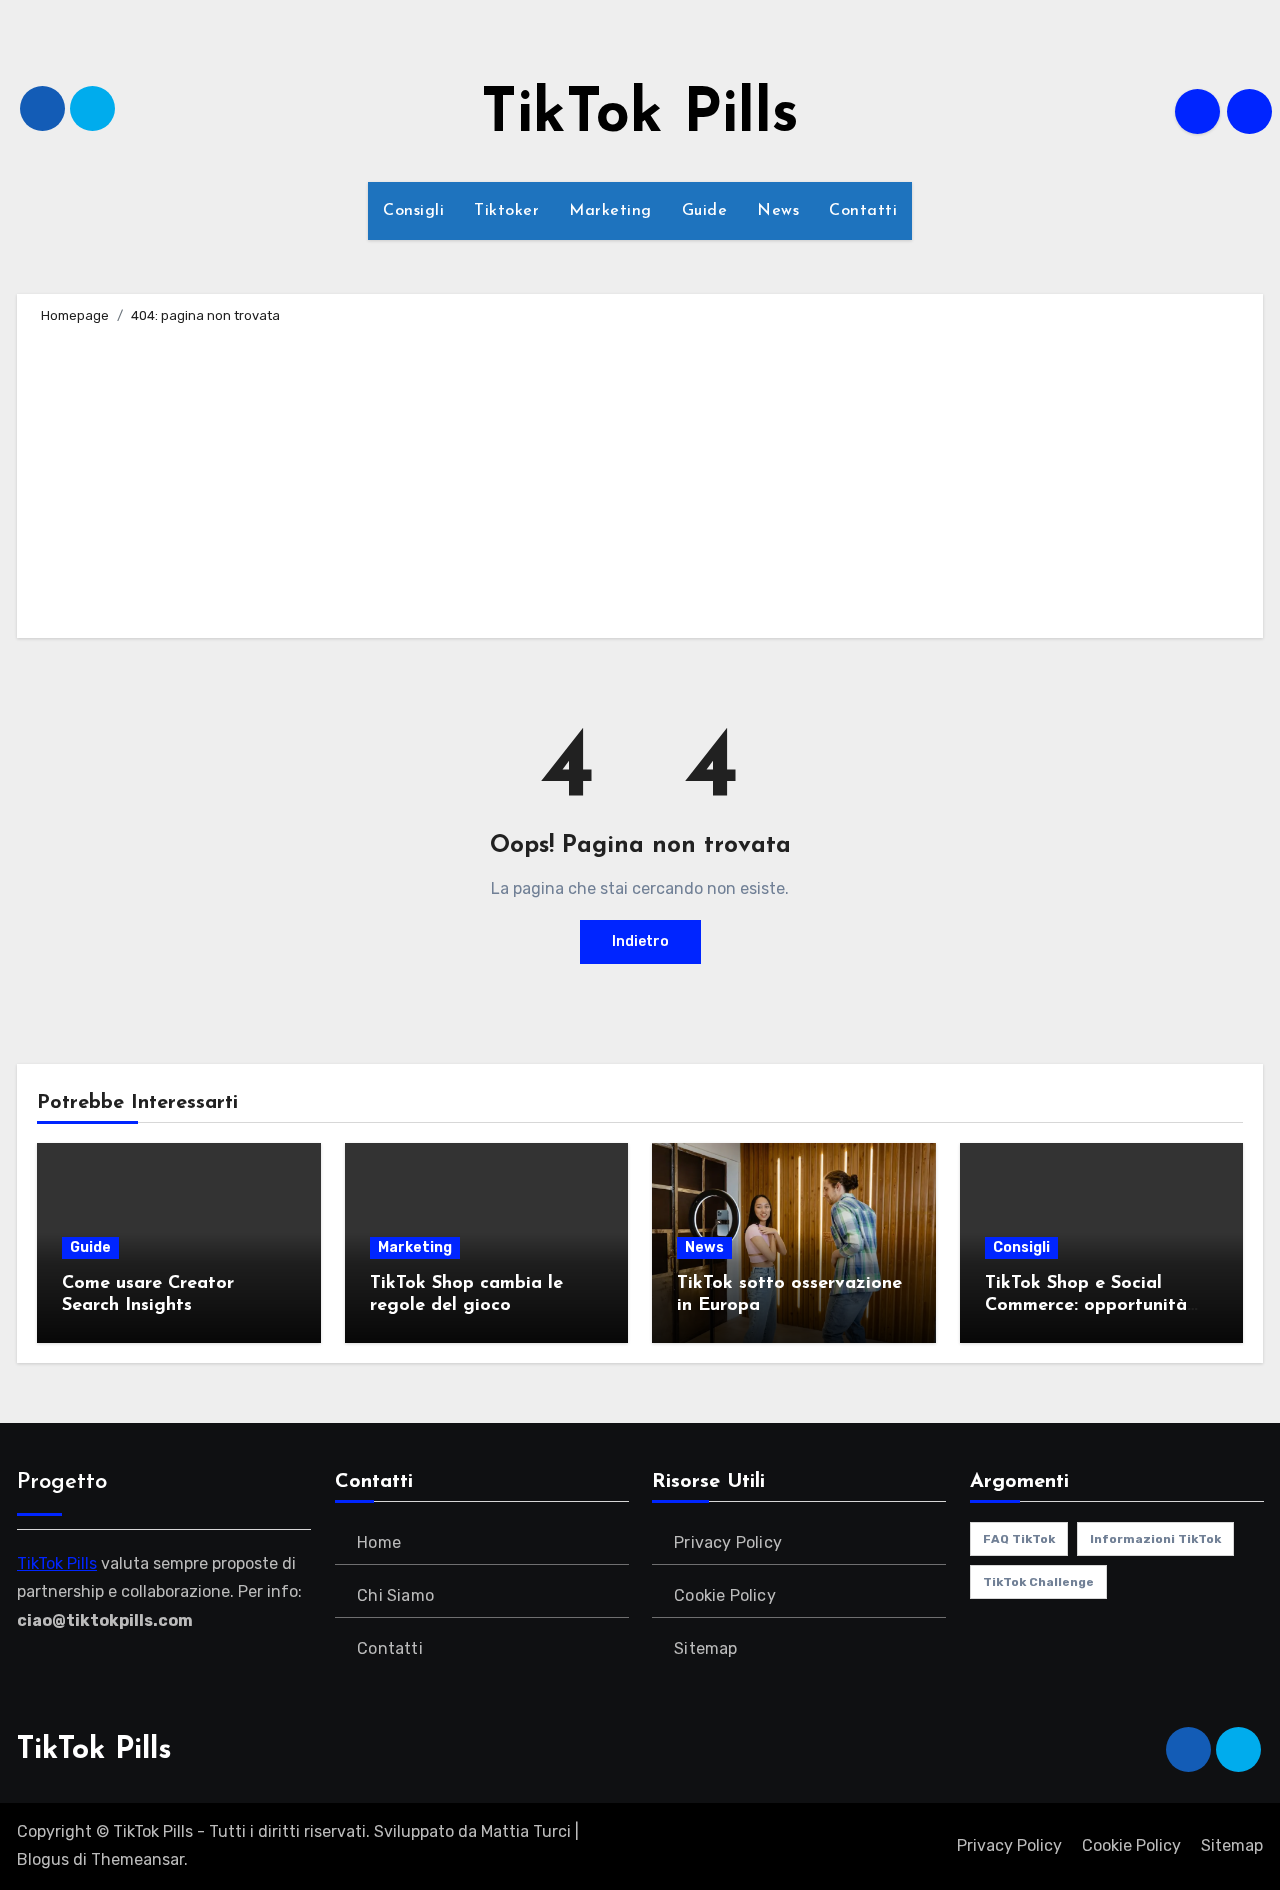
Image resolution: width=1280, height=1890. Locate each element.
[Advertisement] (643, 478)
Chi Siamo (395, 1595)
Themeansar (137, 1859)
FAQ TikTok (1019, 1539)
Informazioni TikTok (1155, 1539)
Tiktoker (506, 211)
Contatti (863, 211)
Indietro (640, 941)
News (778, 211)
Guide (705, 211)
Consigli (413, 211)
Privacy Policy (728, 1542)
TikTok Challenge (1038, 1582)
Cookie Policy (725, 1595)
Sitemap (705, 1648)
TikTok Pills (640, 116)
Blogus (43, 1859)
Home (379, 1542)
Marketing (610, 211)
